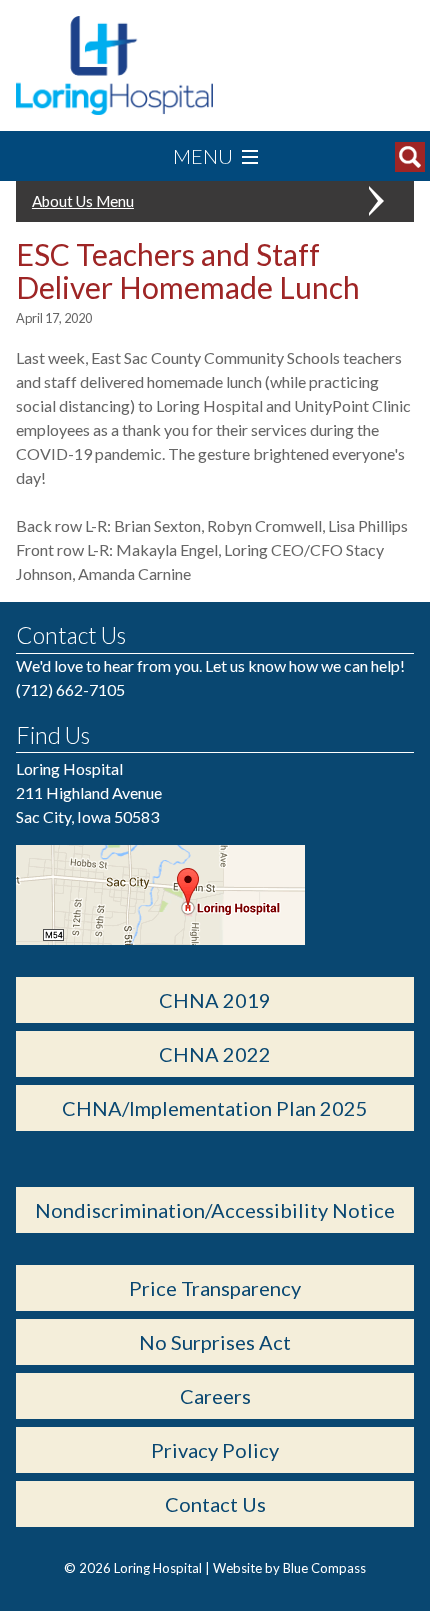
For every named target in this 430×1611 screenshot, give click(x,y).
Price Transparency (215, 1288)
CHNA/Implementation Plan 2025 (215, 1108)
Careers (215, 1396)
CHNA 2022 (215, 1054)
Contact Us (215, 1504)
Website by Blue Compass (289, 1568)
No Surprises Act (215, 1342)
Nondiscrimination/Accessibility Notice (215, 1210)
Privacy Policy (215, 1450)
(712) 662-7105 (70, 689)
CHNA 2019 (215, 1000)
